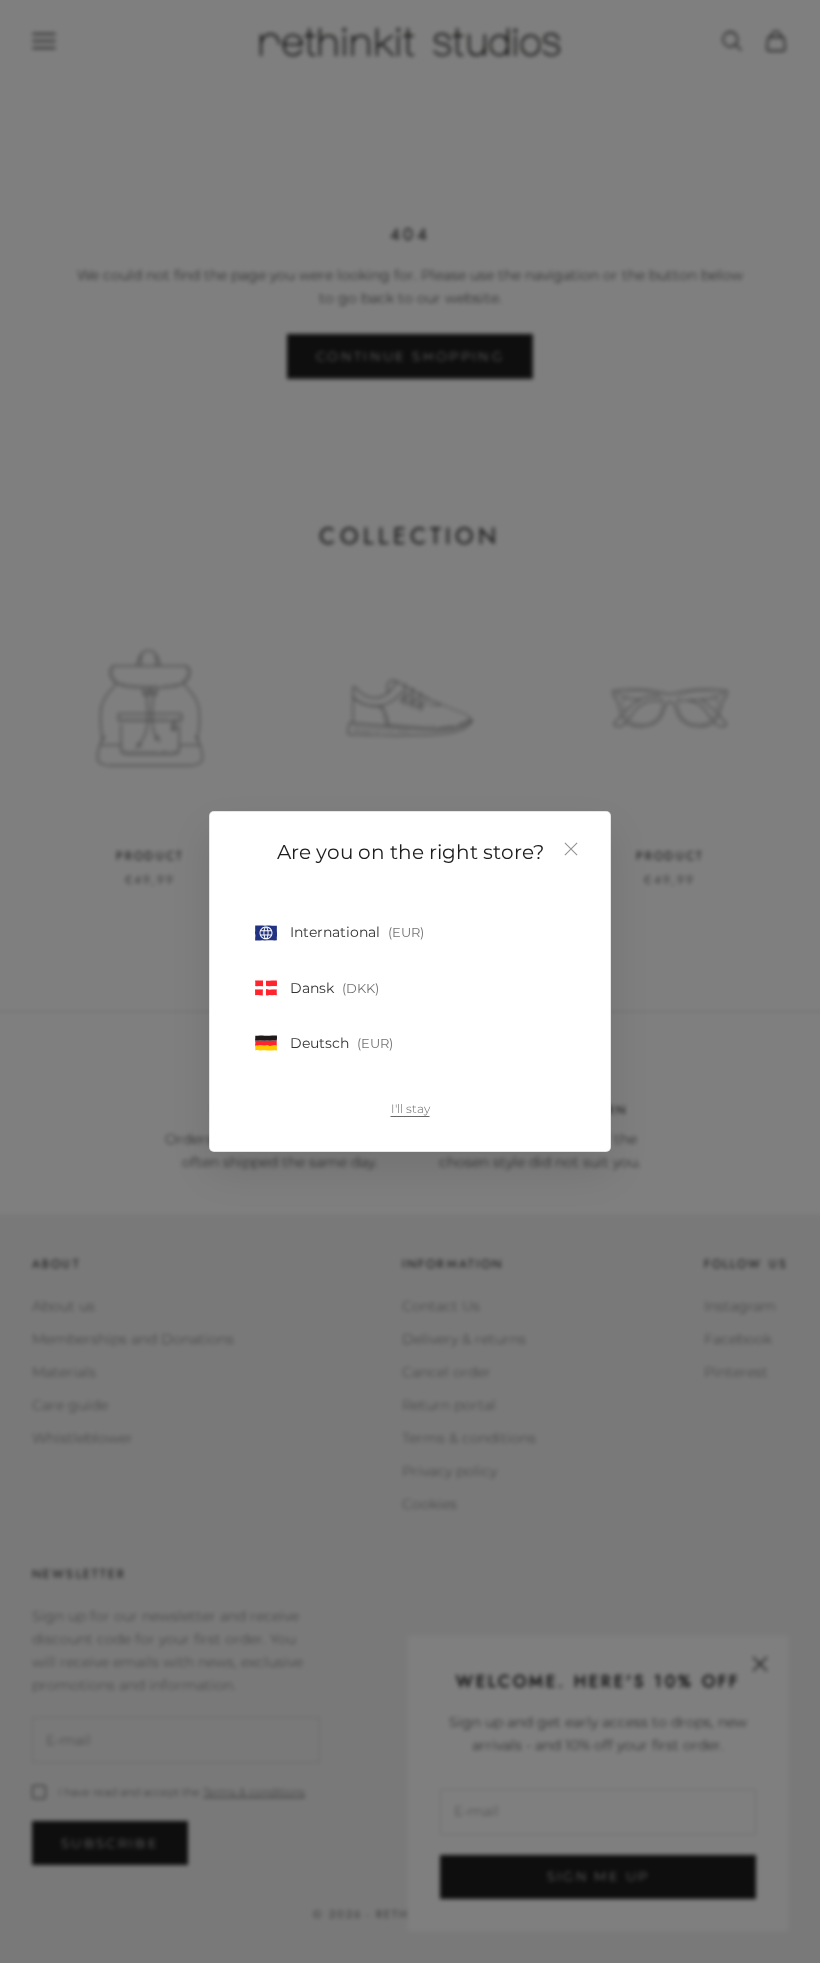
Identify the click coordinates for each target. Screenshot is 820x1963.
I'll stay (410, 1108)
